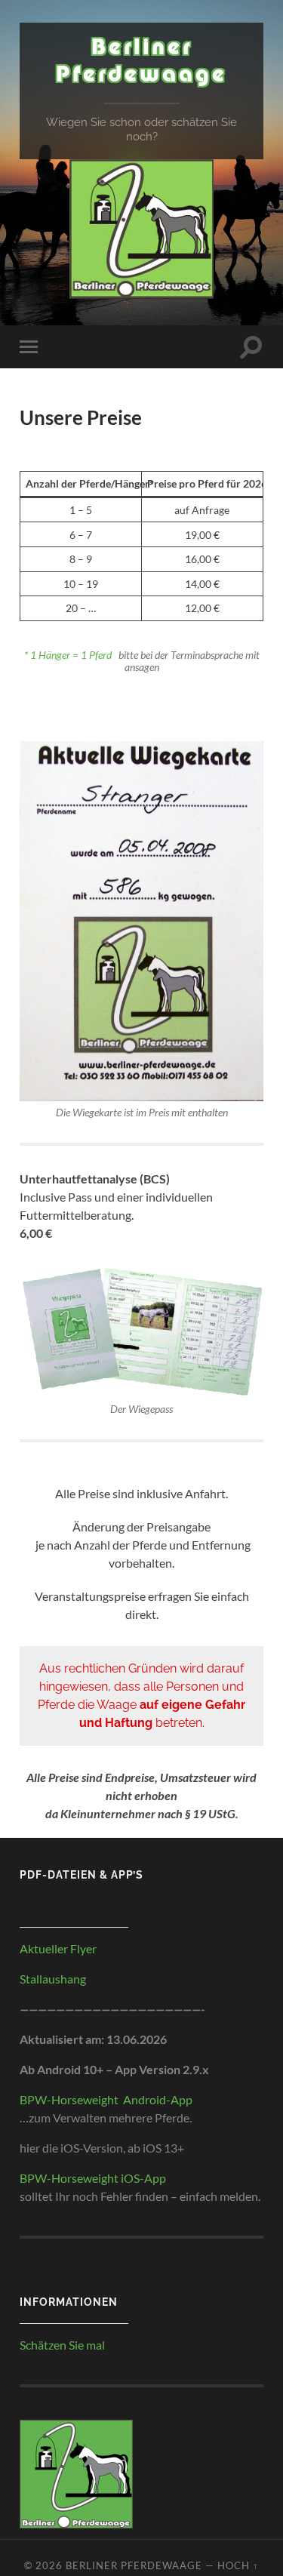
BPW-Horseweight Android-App (106, 2099)
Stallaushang (53, 1979)
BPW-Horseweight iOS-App (93, 2178)
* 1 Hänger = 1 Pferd (69, 655)
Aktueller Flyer (58, 1948)
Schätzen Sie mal (62, 2345)
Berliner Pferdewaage (141, 66)
